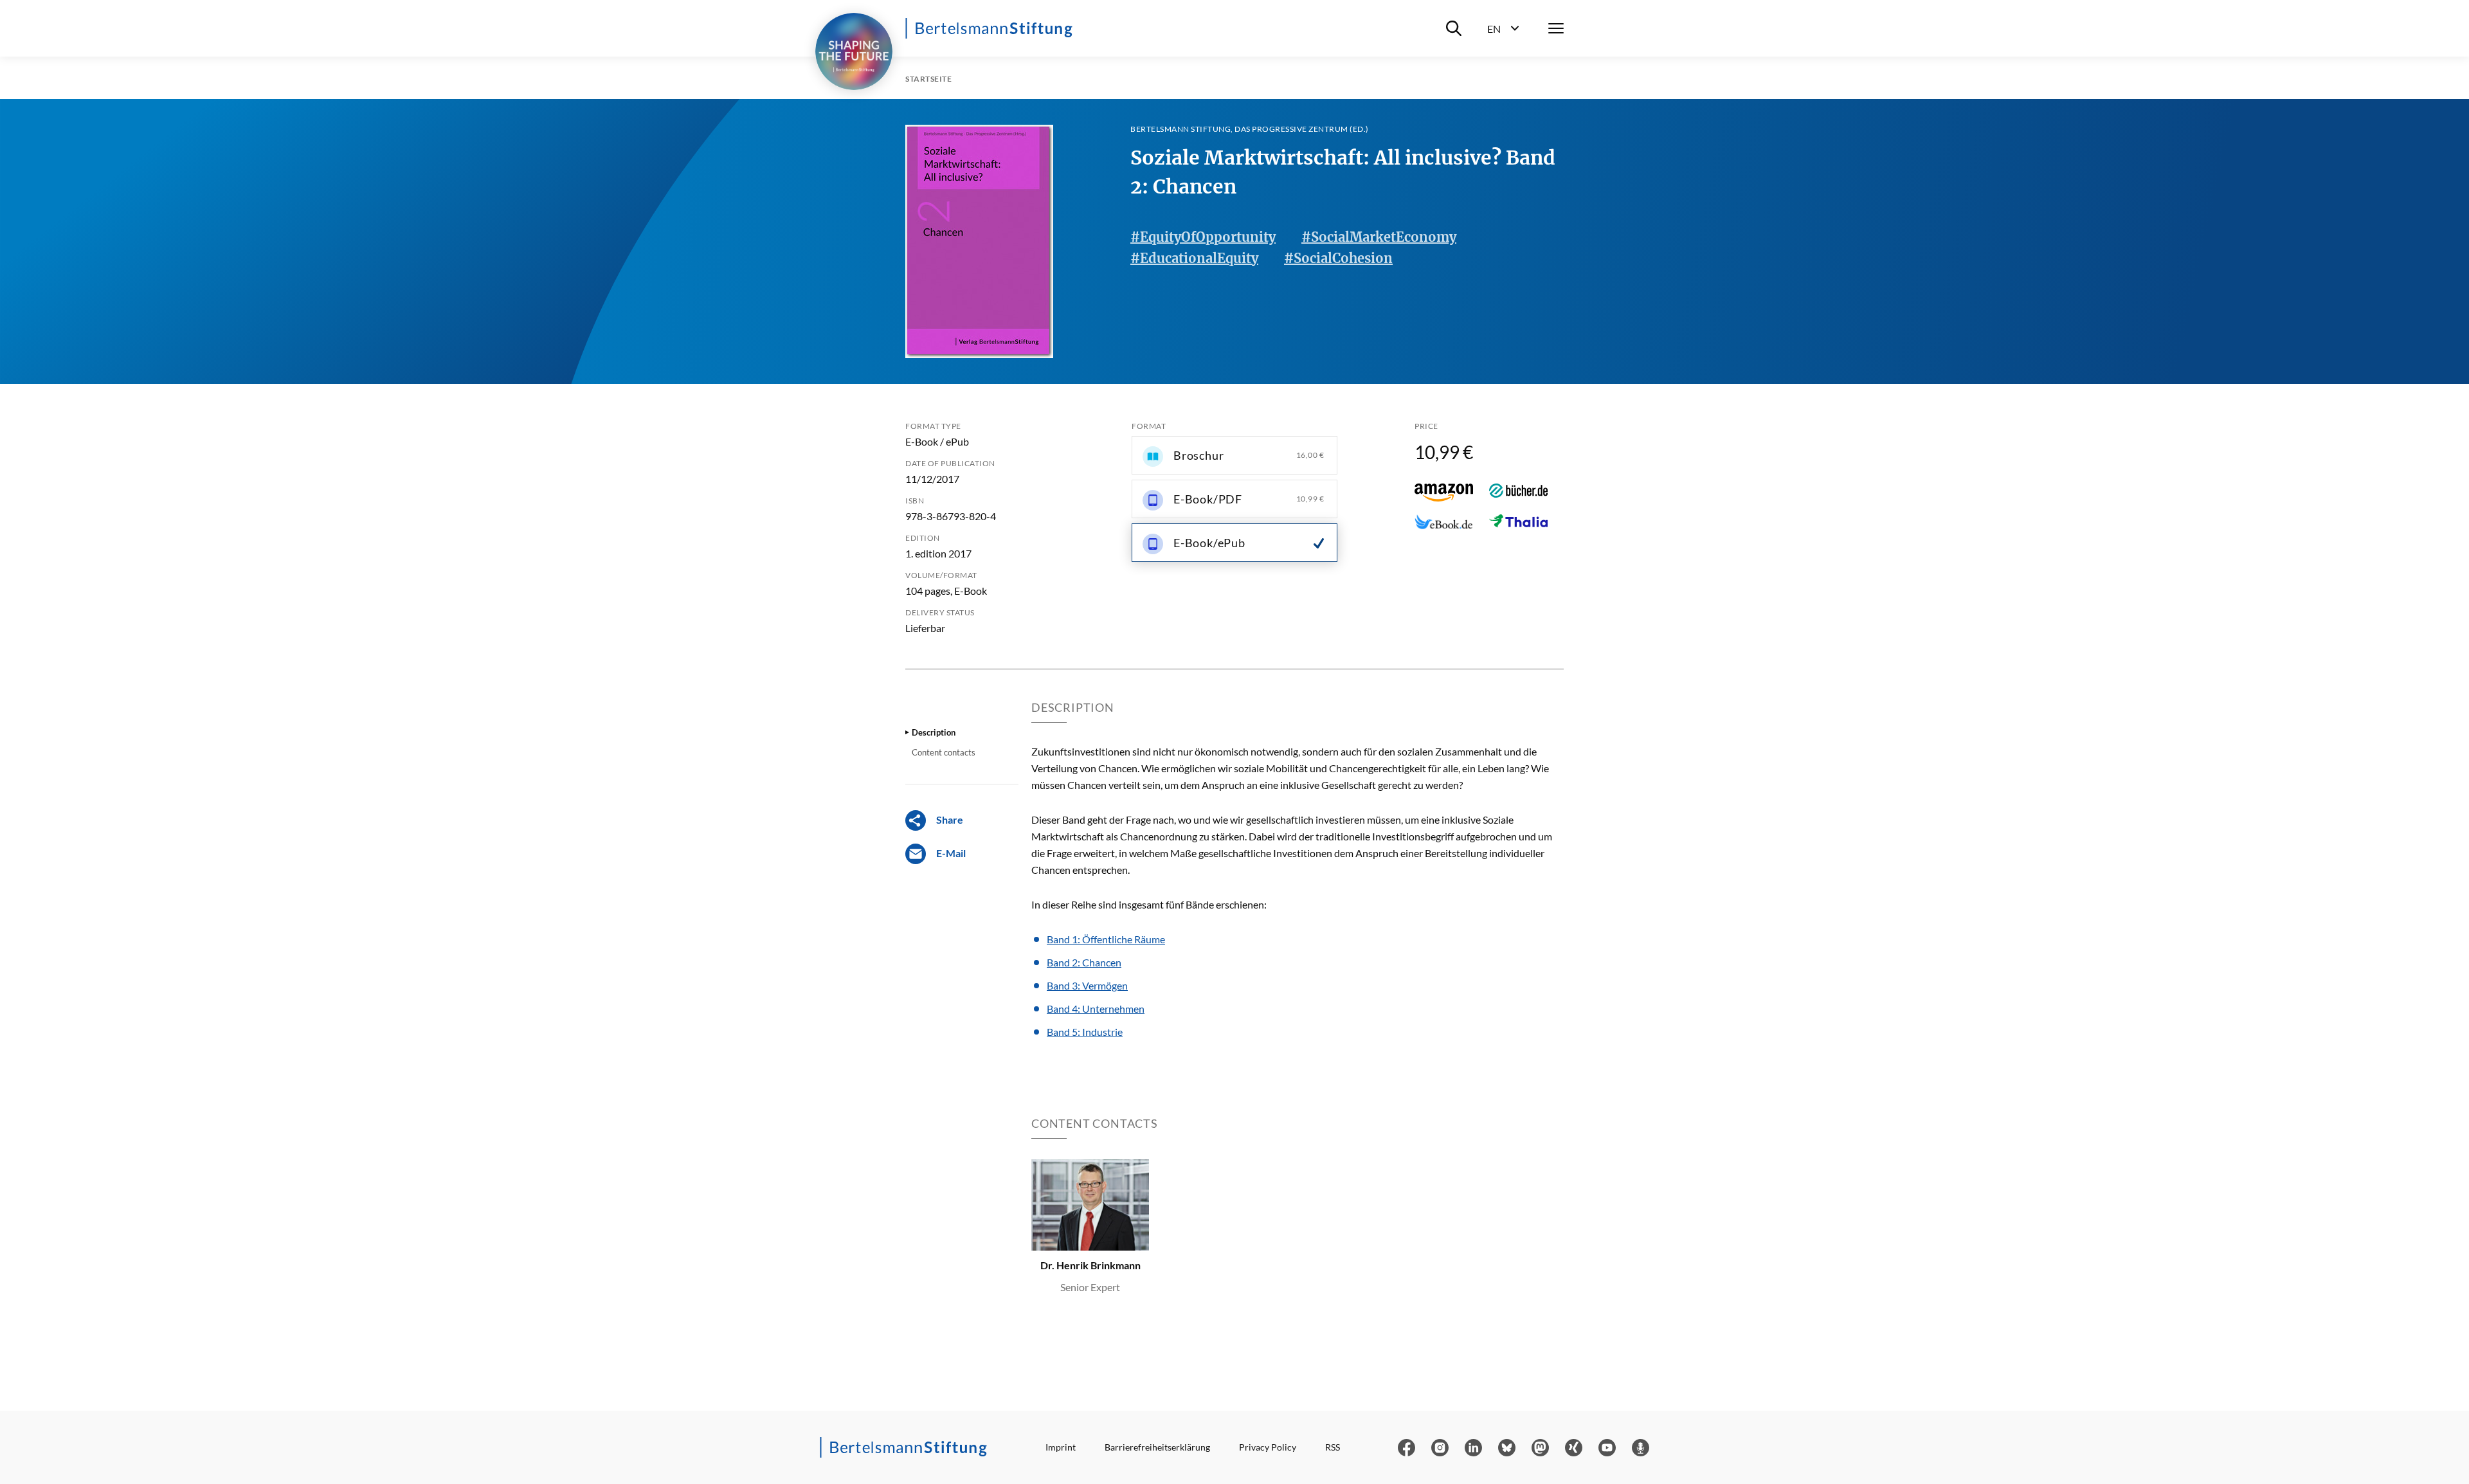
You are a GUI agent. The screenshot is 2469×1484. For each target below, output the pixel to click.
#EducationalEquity (1194, 258)
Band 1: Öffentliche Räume (1106, 939)
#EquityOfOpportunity (1203, 237)
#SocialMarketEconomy (1379, 237)
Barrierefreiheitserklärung (1157, 1447)
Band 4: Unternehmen (1096, 1009)
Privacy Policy (1268, 1447)
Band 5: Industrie (1085, 1032)
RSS (1333, 1447)
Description (934, 732)
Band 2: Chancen (1084, 962)
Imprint (1061, 1447)
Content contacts (944, 752)
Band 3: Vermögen (1087, 985)
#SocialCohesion (1338, 258)
